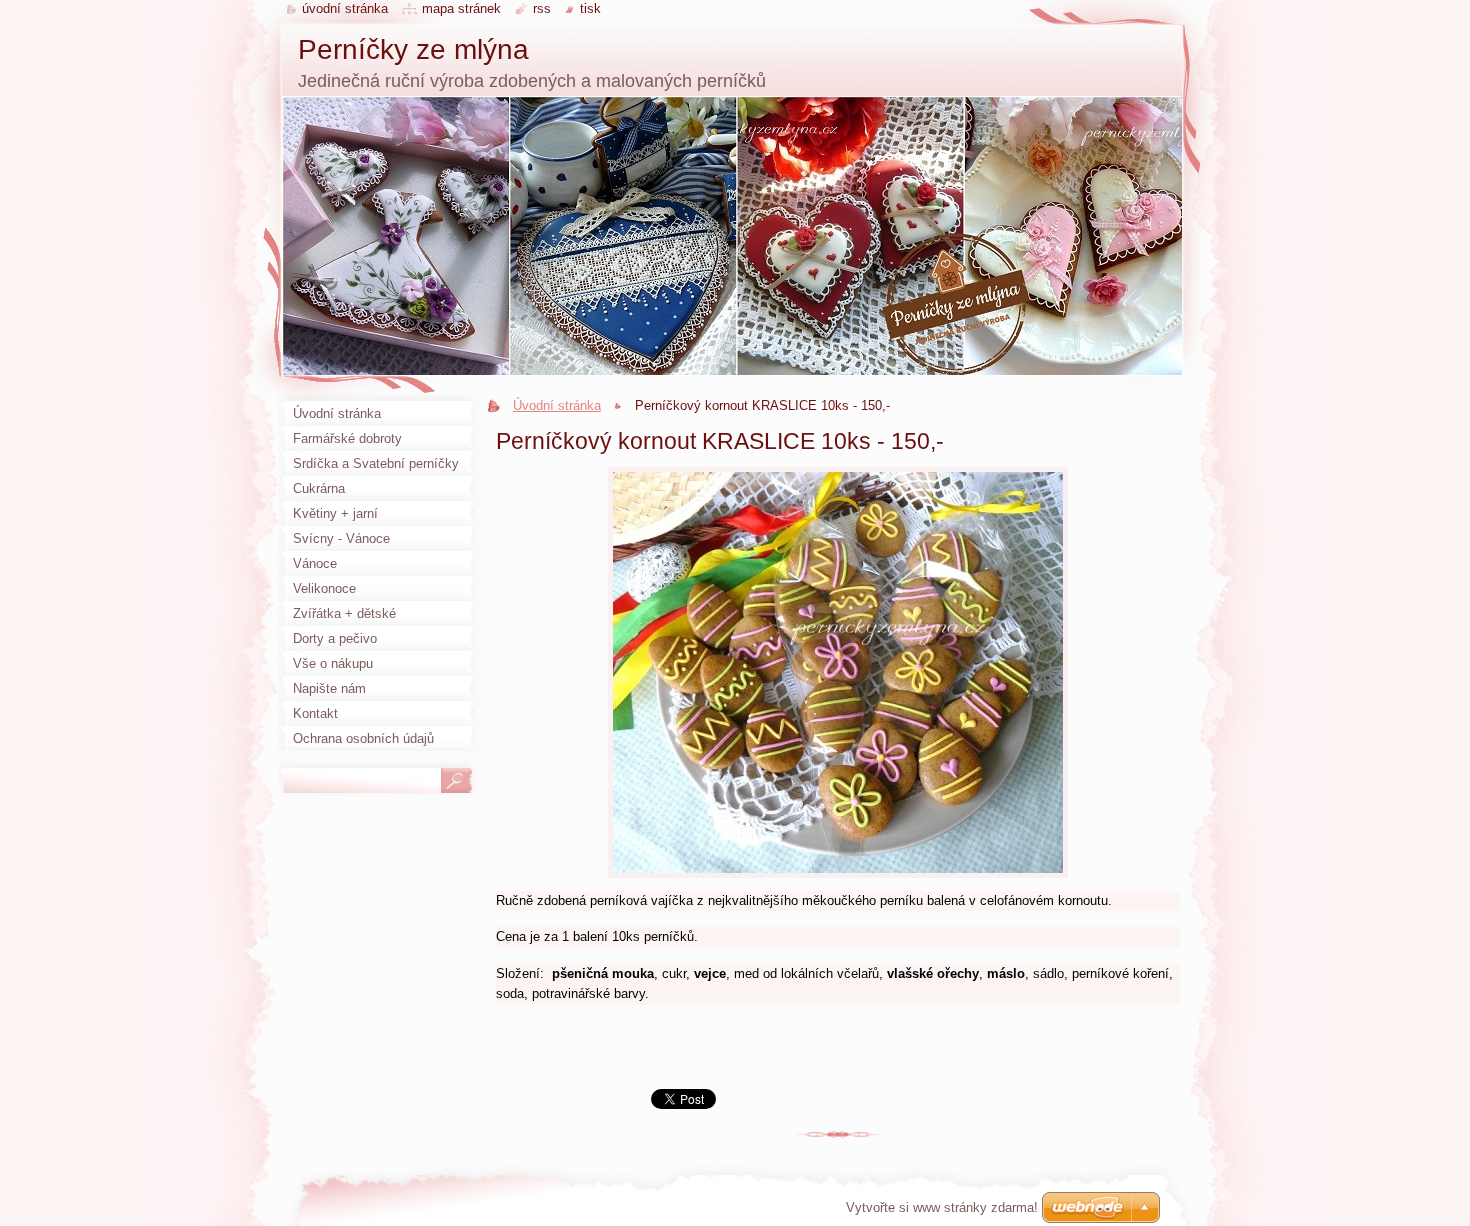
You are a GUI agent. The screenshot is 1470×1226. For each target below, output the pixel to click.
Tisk (590, 8)
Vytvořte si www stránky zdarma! (942, 1207)
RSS (542, 8)
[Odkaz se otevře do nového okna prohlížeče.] (838, 878)
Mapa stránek (461, 8)
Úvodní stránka (557, 405)
